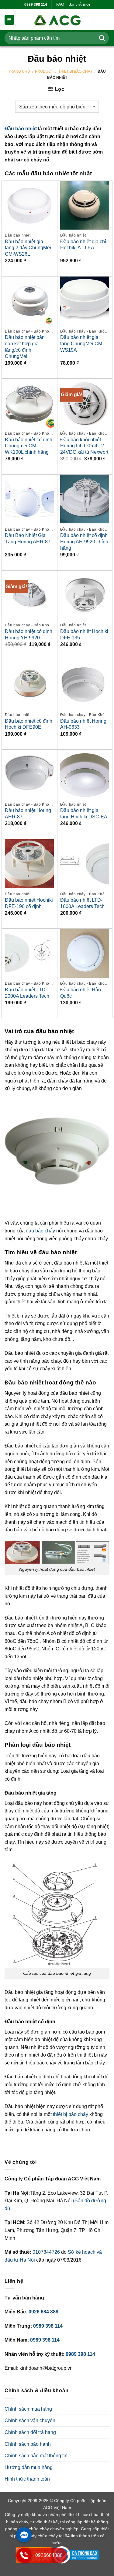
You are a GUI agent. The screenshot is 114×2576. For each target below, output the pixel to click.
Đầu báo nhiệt (21, 129)
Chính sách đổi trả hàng (30, 2432)
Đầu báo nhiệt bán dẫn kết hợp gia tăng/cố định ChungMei (25, 347)
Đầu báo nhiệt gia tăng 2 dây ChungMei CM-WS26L (28, 248)
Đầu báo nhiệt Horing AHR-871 (28, 814)
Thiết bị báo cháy (76, 71)
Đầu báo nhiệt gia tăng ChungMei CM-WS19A (82, 344)
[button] (9, 20)
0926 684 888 (43, 2312)
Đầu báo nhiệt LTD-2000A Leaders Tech (27, 993)
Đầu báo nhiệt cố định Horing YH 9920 (29, 635)
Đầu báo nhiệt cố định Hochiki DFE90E (29, 724)
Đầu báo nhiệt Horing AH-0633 (83, 724)
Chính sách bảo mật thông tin (36, 2456)
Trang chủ (19, 71)
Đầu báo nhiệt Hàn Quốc (81, 993)
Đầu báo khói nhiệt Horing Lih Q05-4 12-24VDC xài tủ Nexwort (84, 446)
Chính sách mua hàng (28, 2409)
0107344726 (47, 2252)
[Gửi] (102, 38)
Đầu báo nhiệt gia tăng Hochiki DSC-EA (84, 814)
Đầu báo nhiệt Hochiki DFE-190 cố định (29, 903)
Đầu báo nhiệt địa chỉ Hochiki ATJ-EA (83, 245)
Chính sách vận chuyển (30, 2420)
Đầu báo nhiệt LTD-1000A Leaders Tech (82, 903)
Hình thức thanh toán (27, 2479)
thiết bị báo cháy (71, 2114)
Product (44, 71)
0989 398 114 (48, 2326)
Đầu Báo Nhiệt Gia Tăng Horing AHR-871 (29, 539)
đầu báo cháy (40, 1231)
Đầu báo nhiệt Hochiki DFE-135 (84, 635)
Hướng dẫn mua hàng (29, 2467)
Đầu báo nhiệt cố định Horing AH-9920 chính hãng (84, 542)
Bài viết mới (79, 4)
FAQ (60, 4)
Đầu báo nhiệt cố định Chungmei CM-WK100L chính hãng (29, 446)
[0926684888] (24, 2561)
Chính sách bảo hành (28, 2444)
